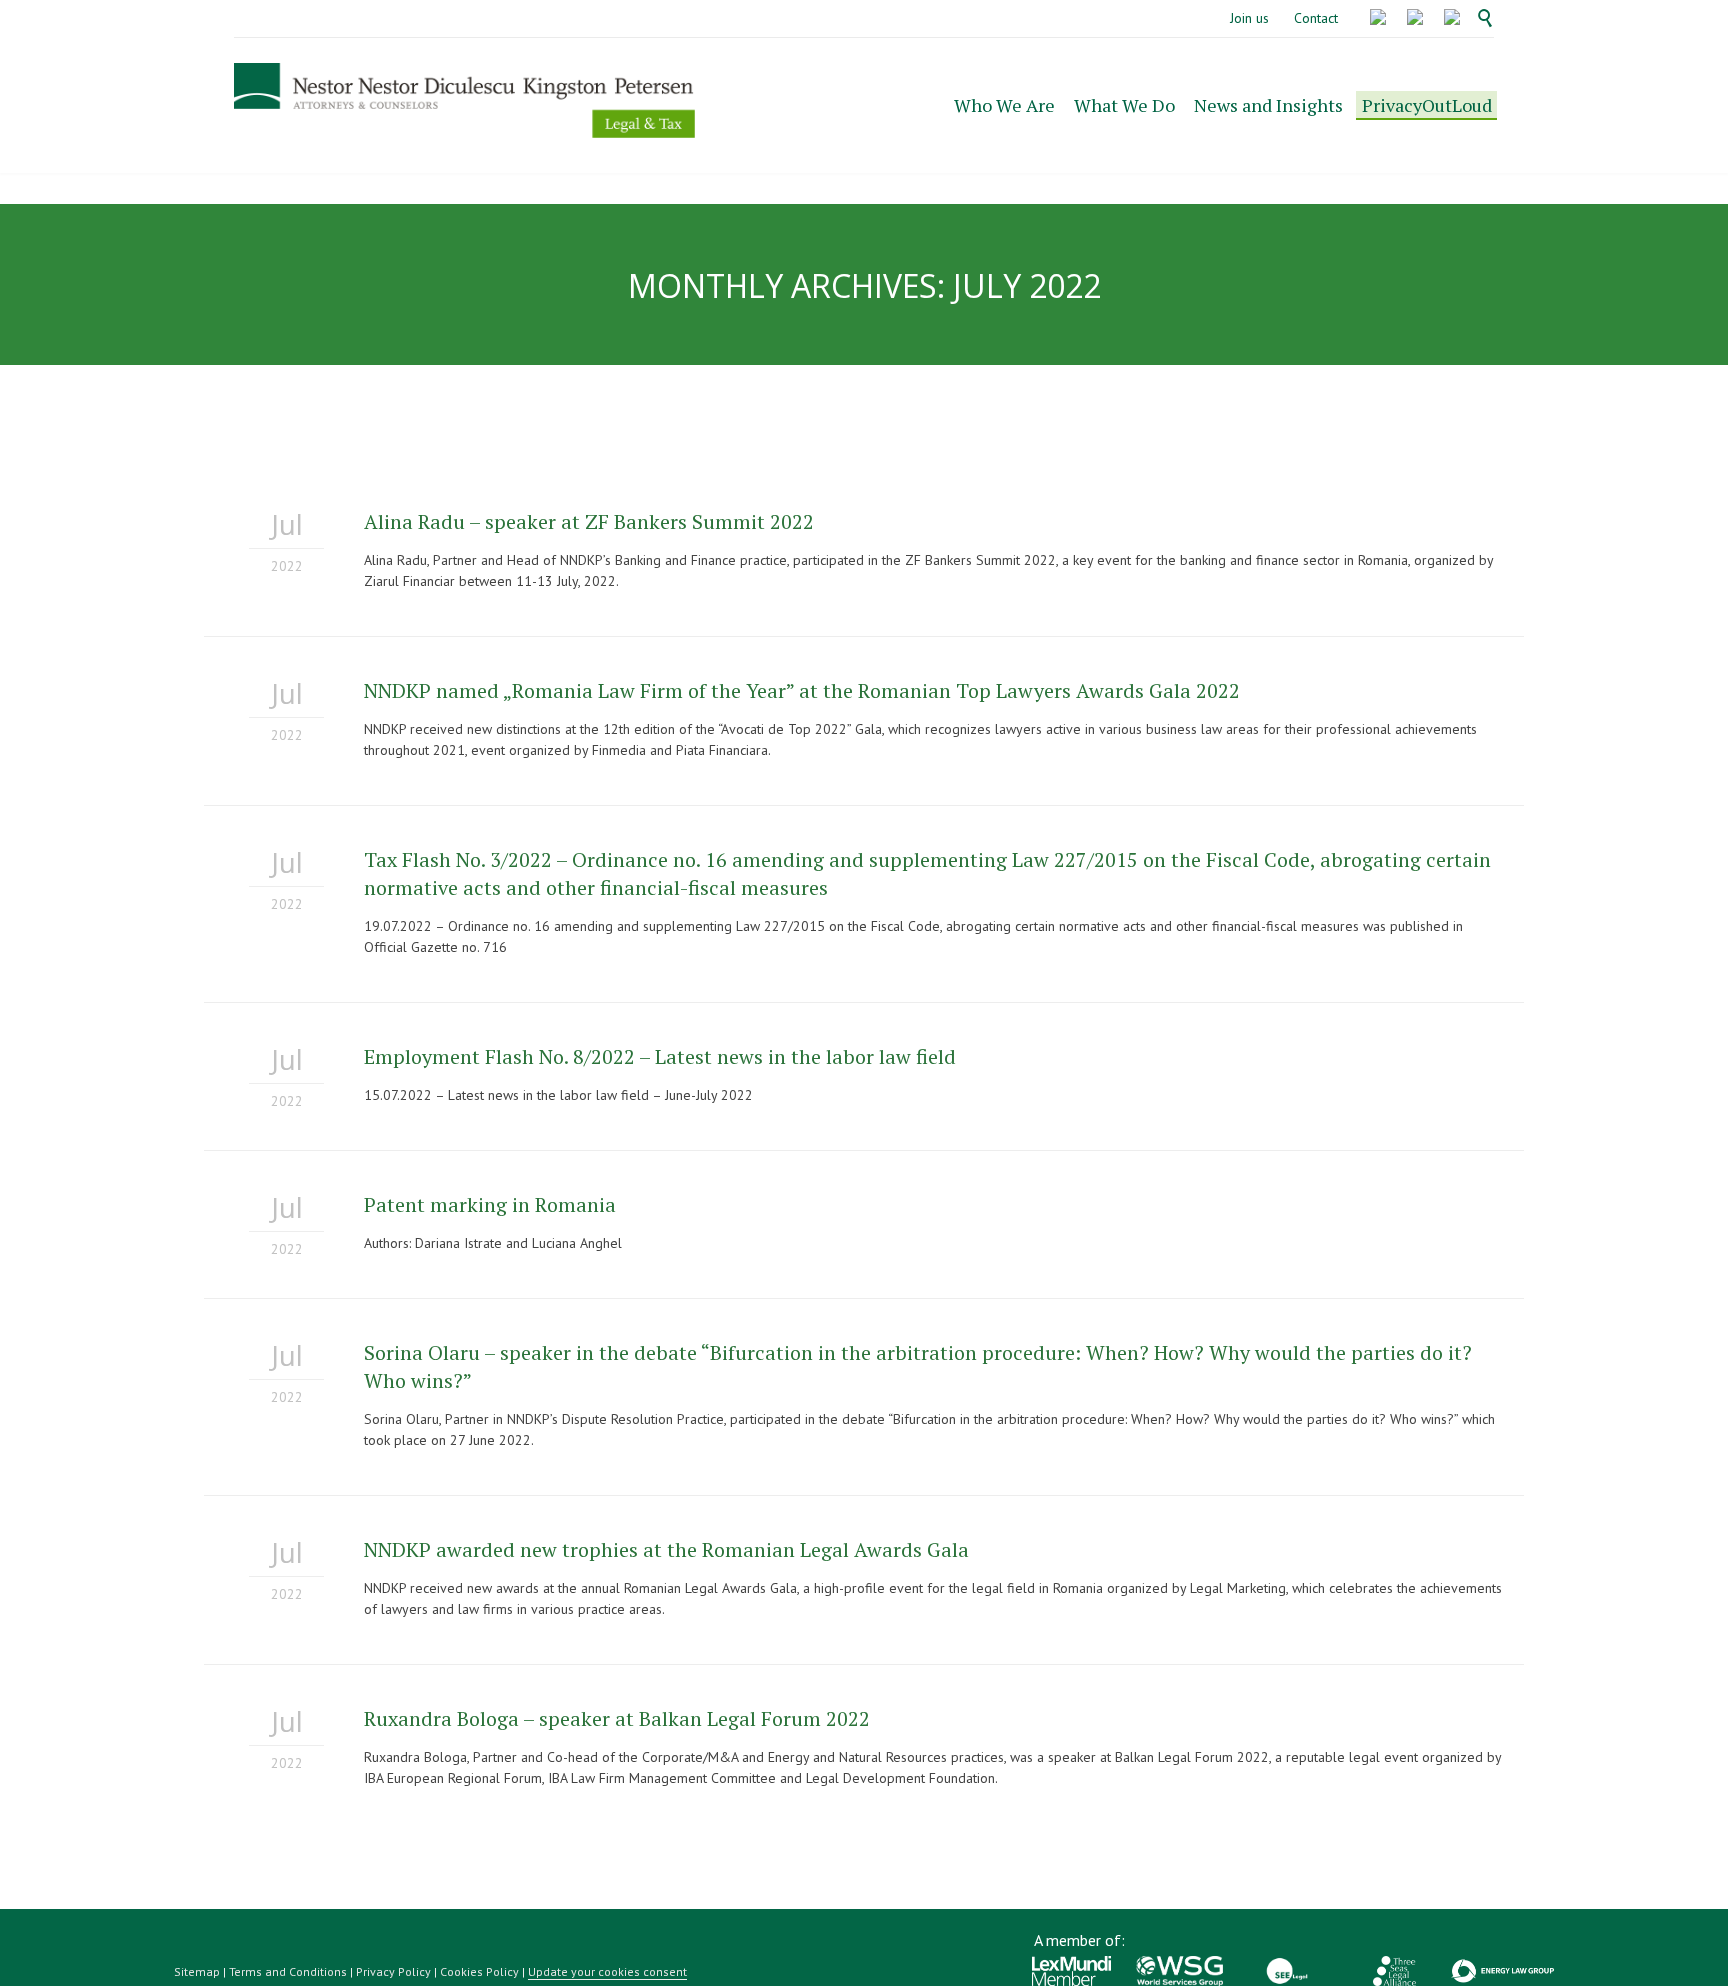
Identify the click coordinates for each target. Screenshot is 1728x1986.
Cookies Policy (479, 1971)
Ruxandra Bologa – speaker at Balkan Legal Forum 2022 (617, 1718)
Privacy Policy (393, 1971)
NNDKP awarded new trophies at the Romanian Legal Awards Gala (666, 1549)
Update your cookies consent (607, 1971)
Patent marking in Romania (490, 1204)
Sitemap (197, 1971)
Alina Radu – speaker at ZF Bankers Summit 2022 (589, 521)
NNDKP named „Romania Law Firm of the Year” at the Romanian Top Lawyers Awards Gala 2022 (802, 690)
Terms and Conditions (288, 1971)
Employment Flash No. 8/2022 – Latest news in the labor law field (660, 1056)
